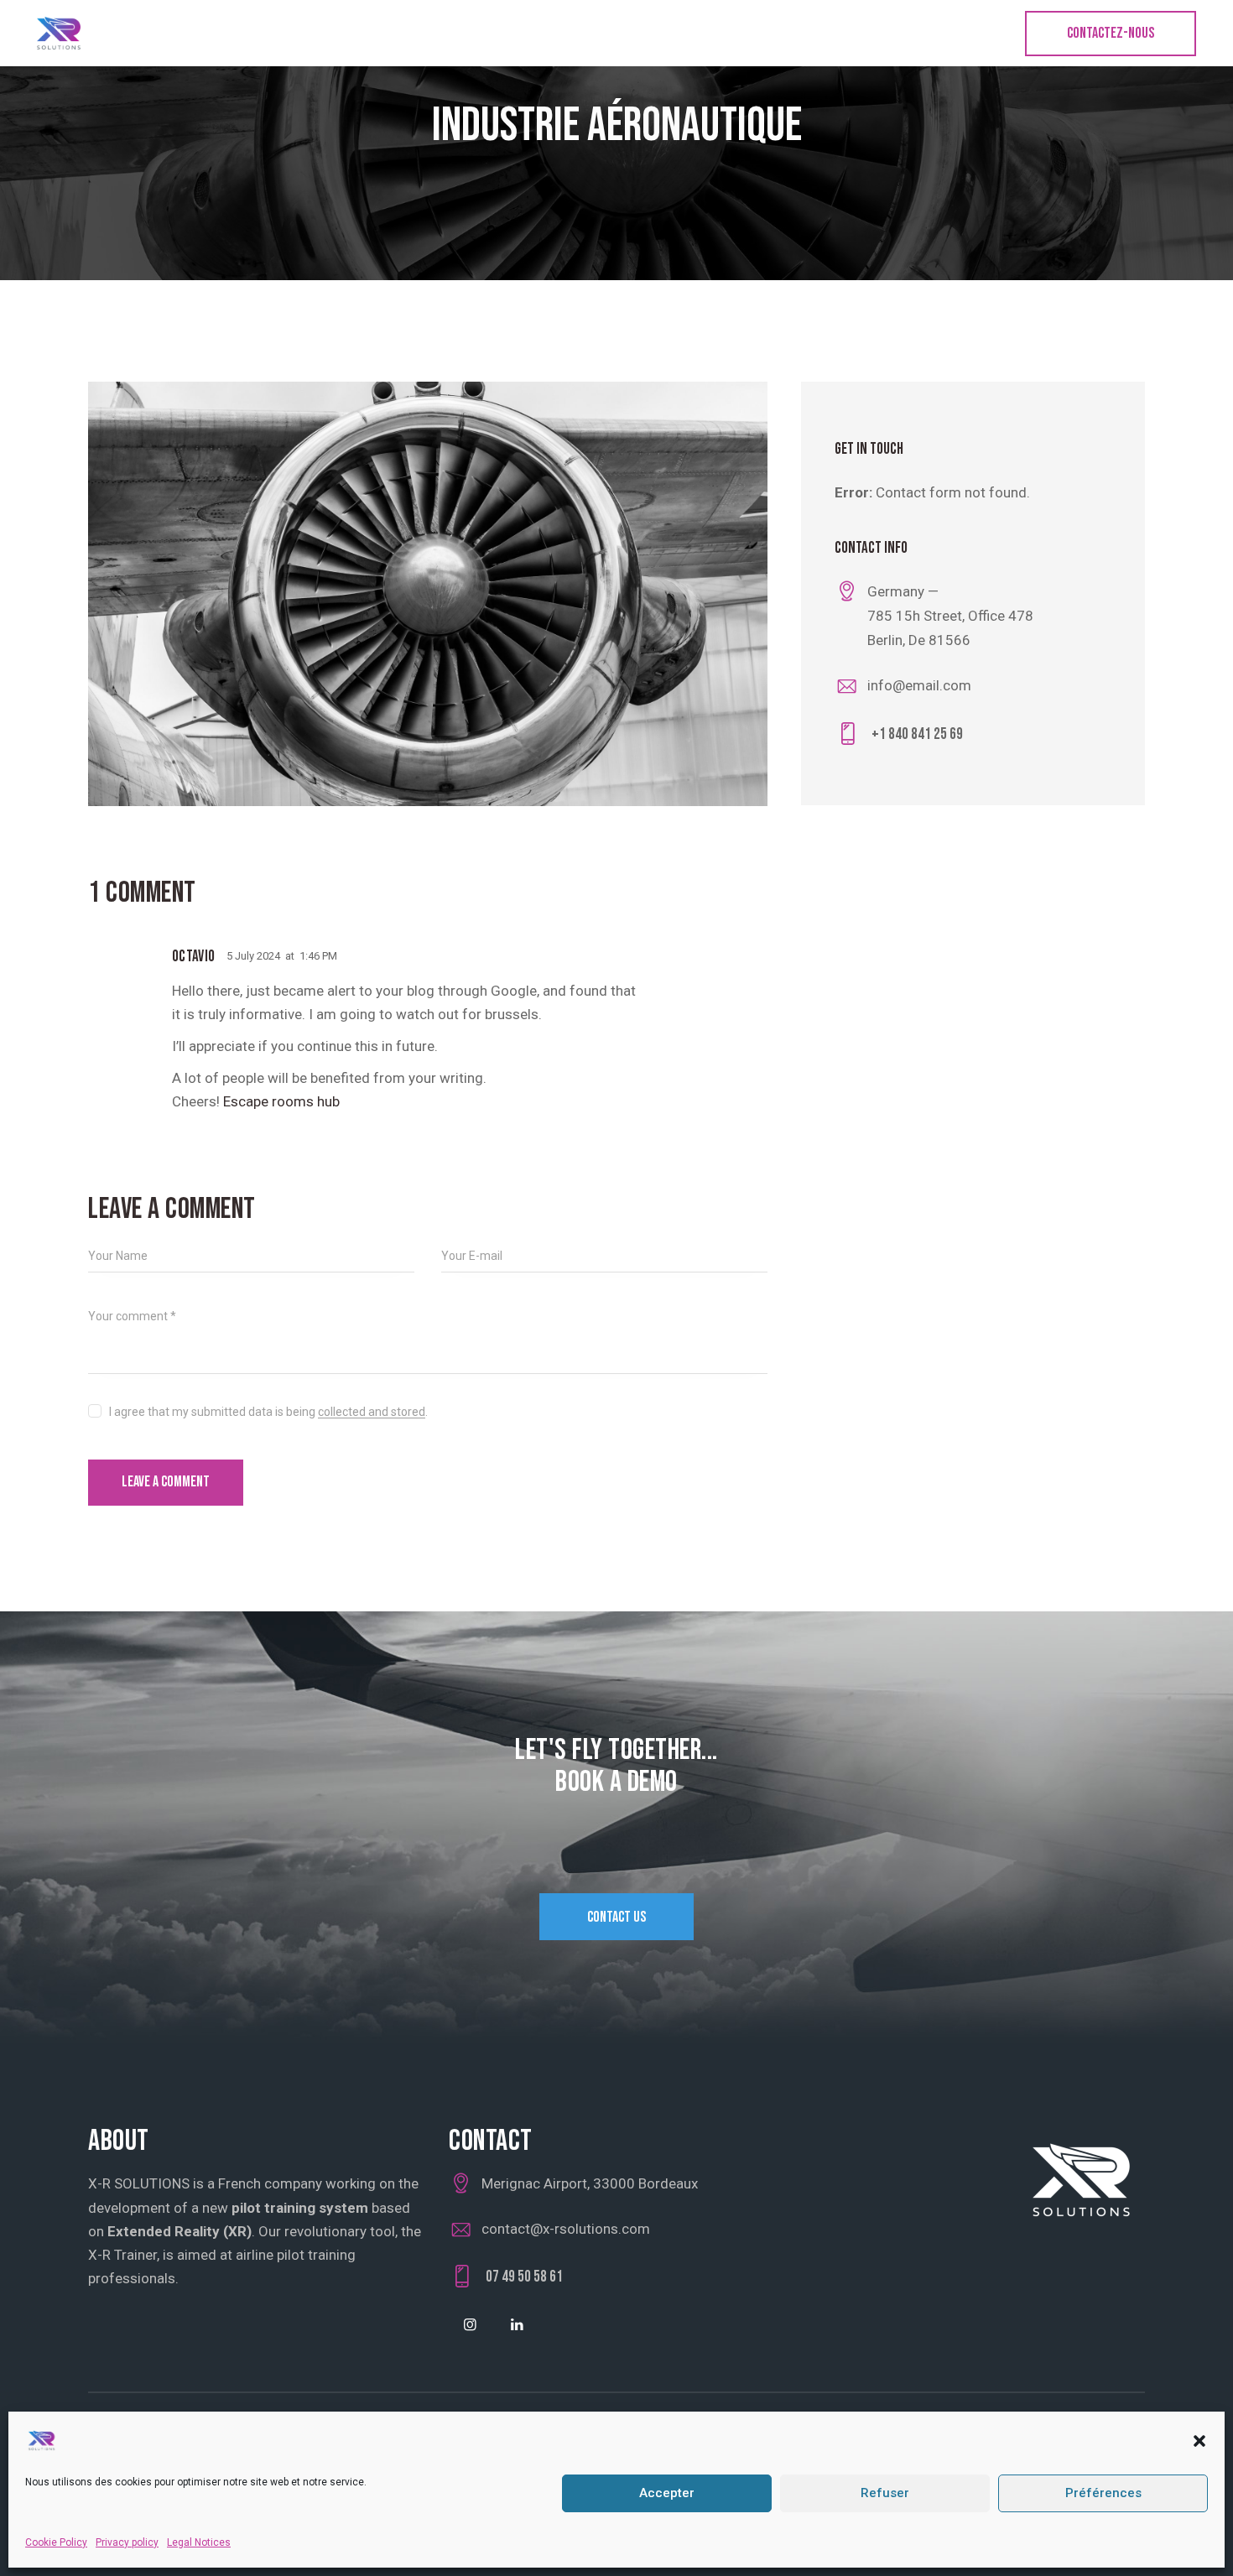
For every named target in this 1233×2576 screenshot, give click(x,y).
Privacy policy (127, 2542)
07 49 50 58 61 (524, 2277)
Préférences (1103, 2494)
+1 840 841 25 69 (917, 734)
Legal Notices (199, 2542)
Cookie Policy (56, 2542)
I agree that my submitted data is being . (268, 1412)
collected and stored (372, 1412)
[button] (1199, 2441)
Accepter (667, 2494)
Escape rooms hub (281, 1101)
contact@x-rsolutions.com (566, 2229)
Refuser (885, 2494)
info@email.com (919, 685)
